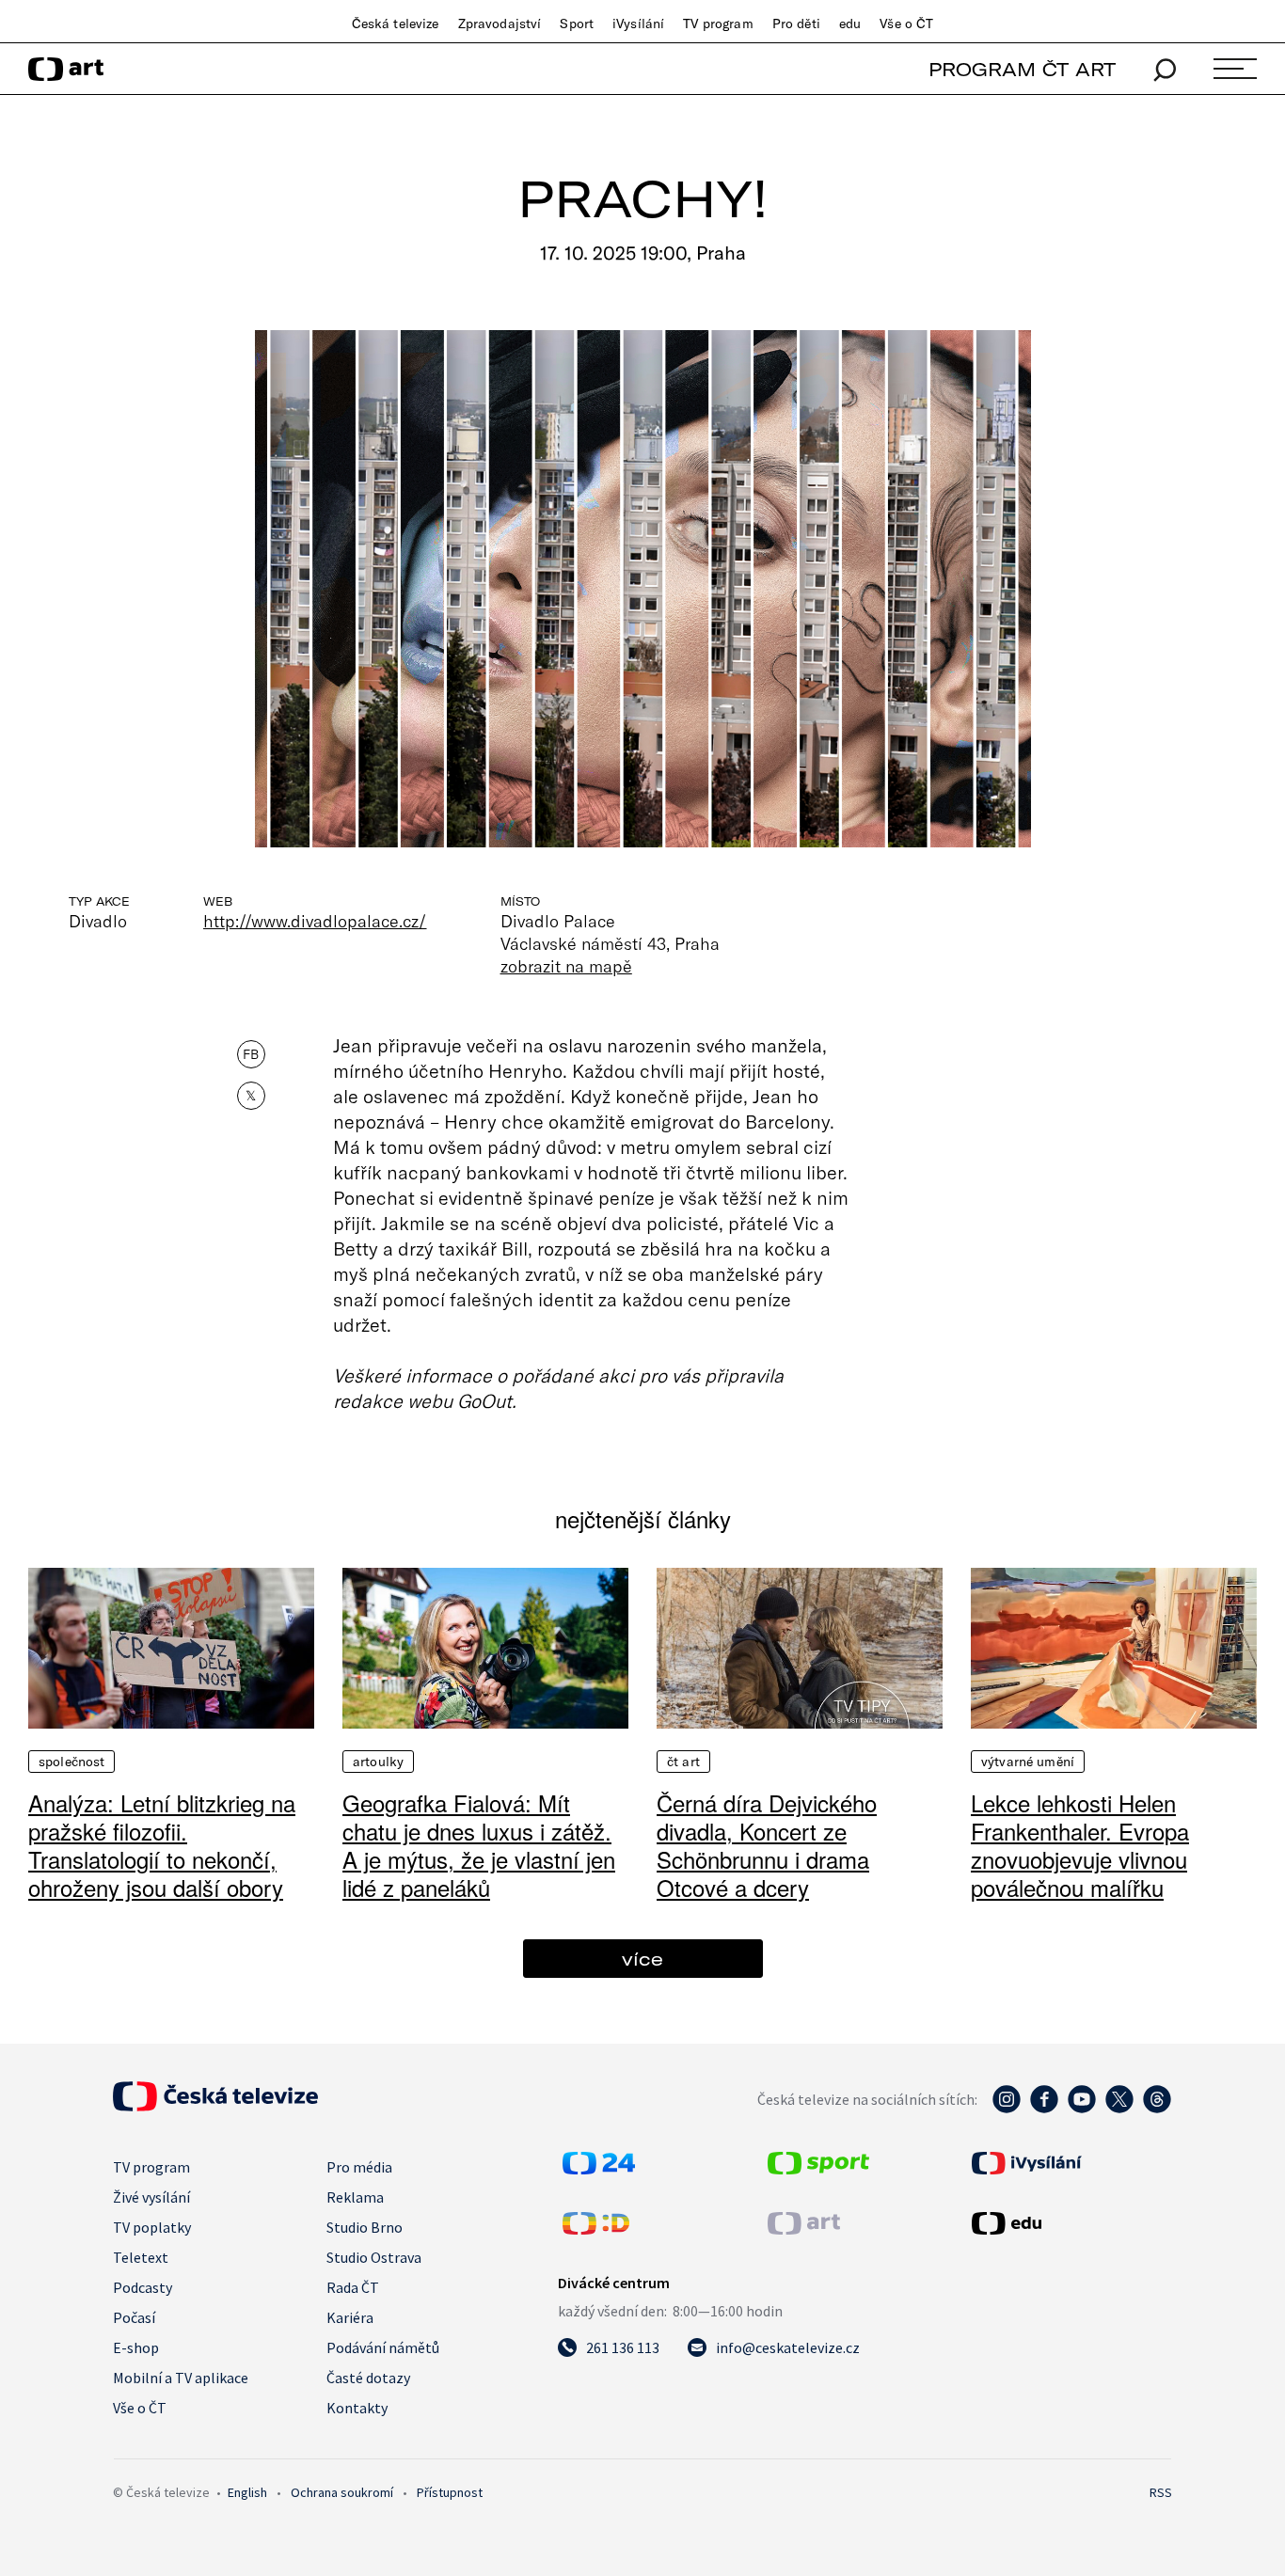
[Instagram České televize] (1007, 2109)
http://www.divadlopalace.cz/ (315, 921)
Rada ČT (353, 2287)
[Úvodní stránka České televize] (215, 2106)
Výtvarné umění (1028, 1762)
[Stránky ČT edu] (1070, 2223)
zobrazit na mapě (566, 966)
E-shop (136, 2347)
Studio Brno (365, 2227)
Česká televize (396, 24)
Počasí (134, 2317)
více (642, 1959)
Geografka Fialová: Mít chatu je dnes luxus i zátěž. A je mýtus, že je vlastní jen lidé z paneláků (479, 1845)
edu (850, 24)
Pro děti (796, 24)
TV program (718, 24)
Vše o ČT (906, 24)
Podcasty (143, 2287)
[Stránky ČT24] (599, 2169)
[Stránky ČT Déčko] (596, 2229)
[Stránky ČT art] (804, 2229)
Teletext (141, 2257)
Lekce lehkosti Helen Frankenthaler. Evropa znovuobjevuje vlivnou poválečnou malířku (1080, 1845)
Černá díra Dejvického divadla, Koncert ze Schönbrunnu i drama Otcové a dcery (767, 1845)
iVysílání (638, 24)
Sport (577, 24)
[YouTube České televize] (1082, 2109)
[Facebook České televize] (1044, 2109)
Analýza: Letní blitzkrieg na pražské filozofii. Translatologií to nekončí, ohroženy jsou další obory (162, 1845)
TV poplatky (152, 2227)
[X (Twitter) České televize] (1119, 2109)
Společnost (71, 1762)
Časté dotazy (368, 2378)
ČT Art (683, 1762)
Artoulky (378, 1762)
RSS (1161, 2492)
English (247, 2492)
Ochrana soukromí (342, 2492)
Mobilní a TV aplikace (181, 2378)
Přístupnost (450, 2492)
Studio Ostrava (374, 2257)
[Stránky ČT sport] (818, 2169)
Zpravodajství (500, 24)
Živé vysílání (151, 2197)
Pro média (359, 2167)
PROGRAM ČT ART (1022, 69)
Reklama (355, 2197)
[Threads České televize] (1157, 2109)
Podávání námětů (383, 2347)
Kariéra (350, 2317)
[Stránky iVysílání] (1070, 2163)
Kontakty (357, 2408)
